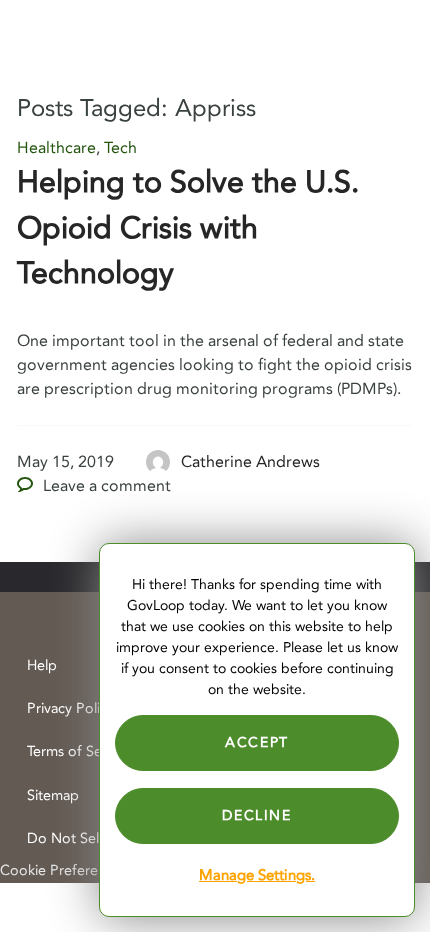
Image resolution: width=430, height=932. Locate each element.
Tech (120, 148)
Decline (256, 815)
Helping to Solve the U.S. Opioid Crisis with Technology (188, 228)
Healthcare (56, 148)
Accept (257, 742)
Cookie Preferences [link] (63, 870)
